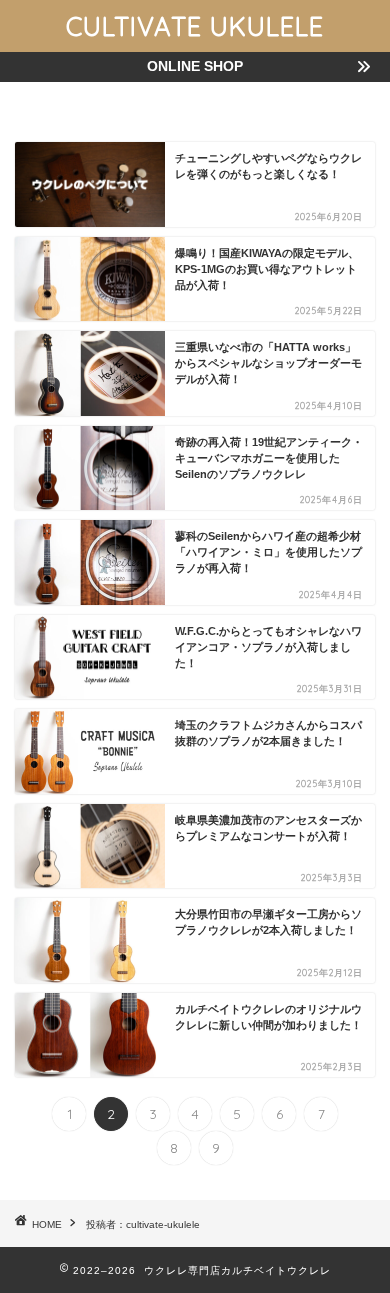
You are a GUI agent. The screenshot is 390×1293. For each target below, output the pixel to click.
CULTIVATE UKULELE (195, 26)
